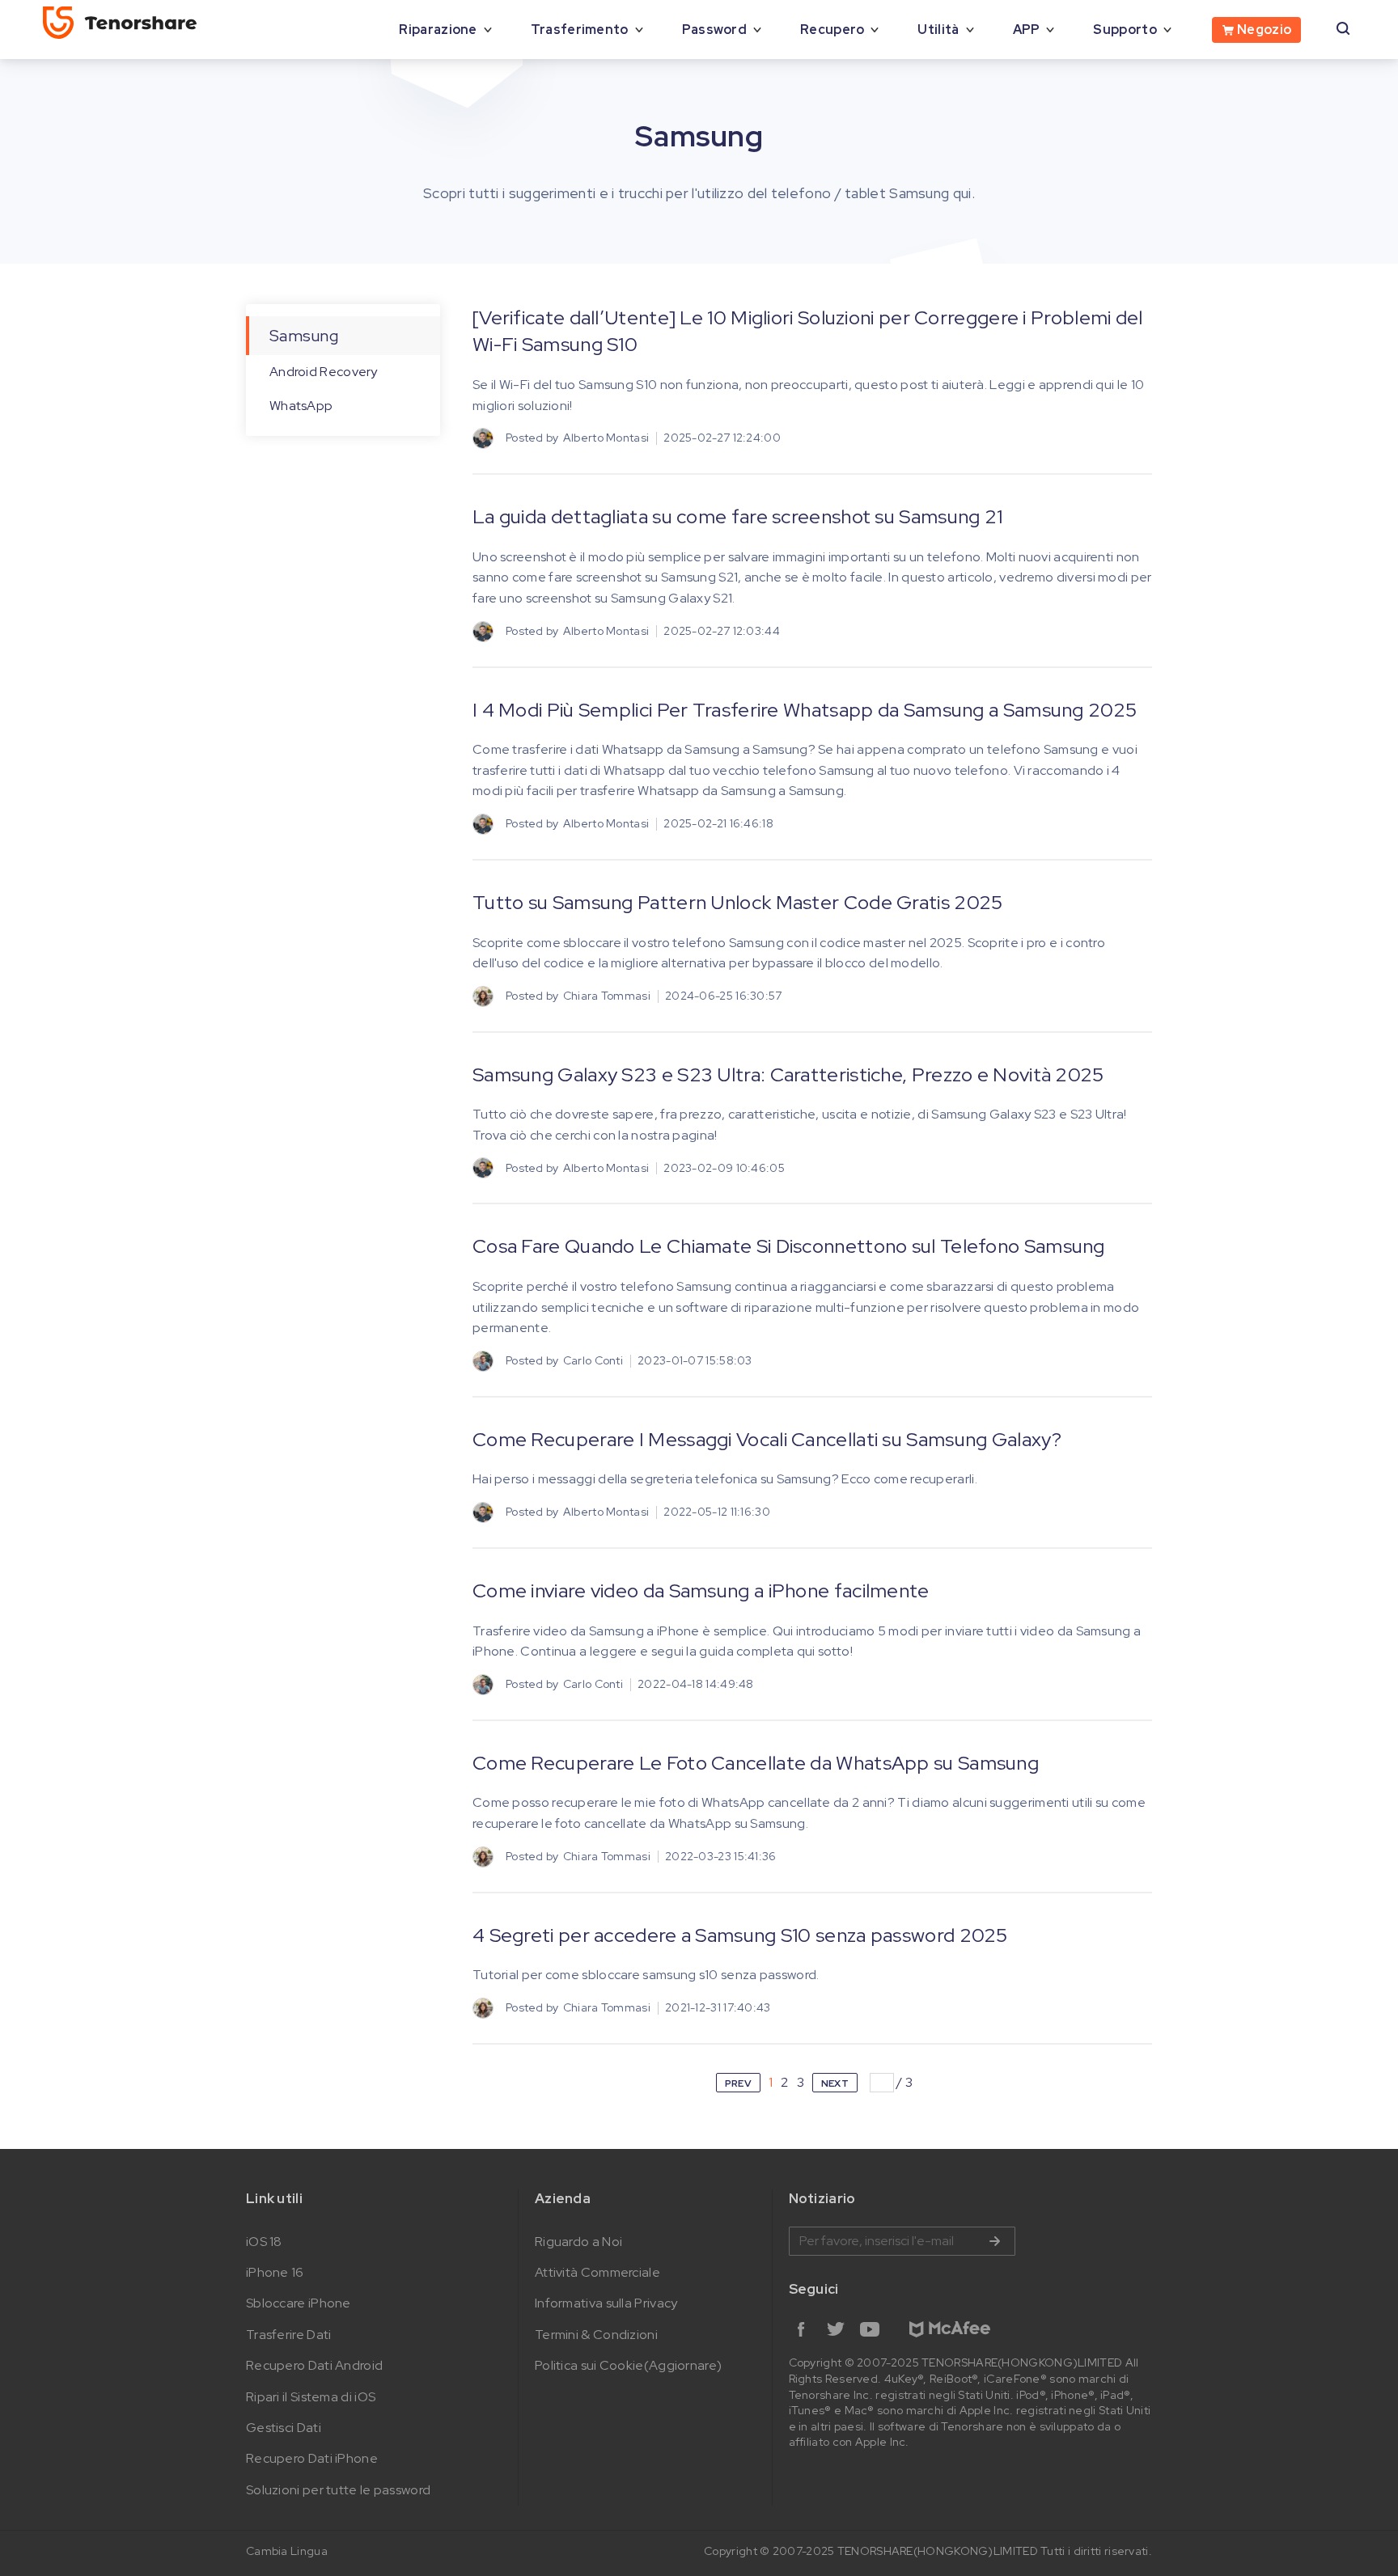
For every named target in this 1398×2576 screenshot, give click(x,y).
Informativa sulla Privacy (606, 2303)
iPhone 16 (275, 2272)
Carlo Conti (593, 1360)
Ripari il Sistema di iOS (311, 2397)
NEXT (835, 2083)
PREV (738, 2083)
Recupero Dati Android (314, 2365)
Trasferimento (580, 30)
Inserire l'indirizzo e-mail (902, 2241)
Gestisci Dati (284, 2428)
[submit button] (994, 2241)
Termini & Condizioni (596, 2335)
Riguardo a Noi (578, 2242)
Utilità (938, 30)
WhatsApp (301, 406)
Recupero (832, 30)
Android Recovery (324, 372)
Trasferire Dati (289, 2335)
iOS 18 (264, 2242)
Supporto (1125, 30)
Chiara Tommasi (607, 996)
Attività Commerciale (597, 2272)
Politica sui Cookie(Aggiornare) (628, 2365)
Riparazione (438, 30)
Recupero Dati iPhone (312, 2458)
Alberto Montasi (606, 438)
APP (1027, 30)
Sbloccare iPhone (299, 2303)
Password (714, 30)
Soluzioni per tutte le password (338, 2490)
